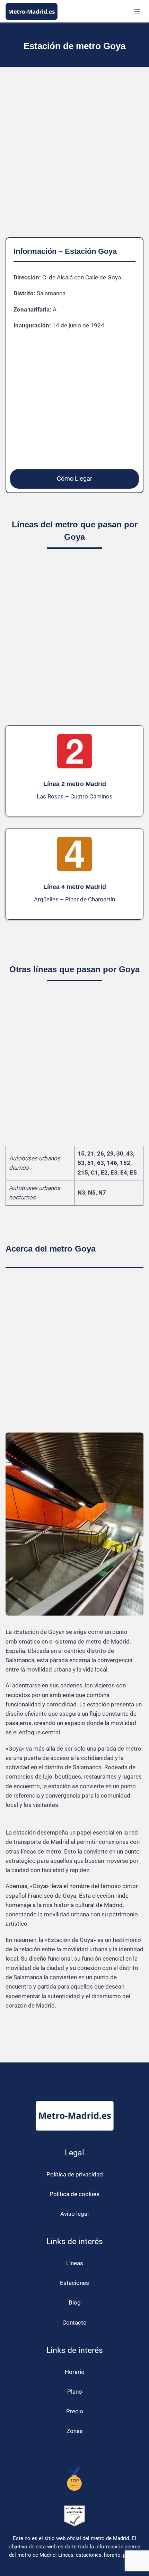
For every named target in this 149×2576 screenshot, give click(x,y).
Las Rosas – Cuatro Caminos (75, 796)
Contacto (74, 2323)
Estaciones (74, 2283)
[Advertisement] (74, 158)
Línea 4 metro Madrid (75, 887)
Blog (75, 2302)
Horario (75, 2372)
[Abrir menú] (137, 11)
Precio (75, 2411)
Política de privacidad (75, 2174)
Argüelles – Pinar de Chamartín (74, 899)
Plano (75, 2392)
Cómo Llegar (74, 478)
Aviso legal (74, 2214)
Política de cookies (74, 2194)
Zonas (75, 2431)
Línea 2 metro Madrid (75, 784)
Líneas (75, 2263)
